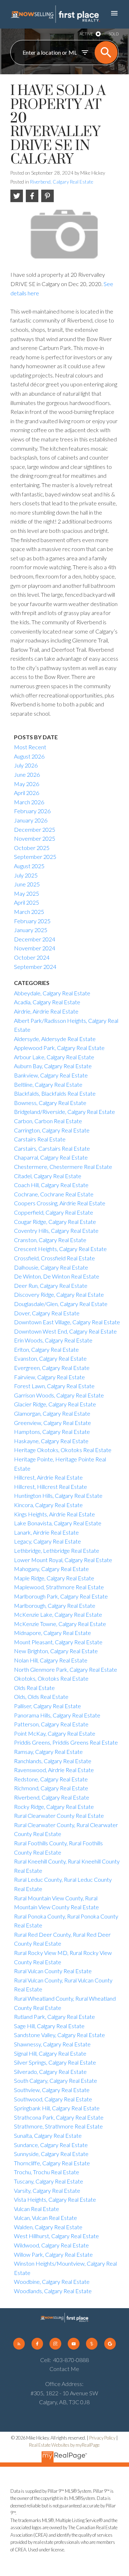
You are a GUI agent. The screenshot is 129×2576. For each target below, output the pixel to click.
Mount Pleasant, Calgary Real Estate (58, 1642)
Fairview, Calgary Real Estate (49, 1377)
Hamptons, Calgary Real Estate (52, 1432)
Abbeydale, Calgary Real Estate (52, 993)
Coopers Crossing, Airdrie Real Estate (60, 1203)
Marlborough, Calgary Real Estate (55, 1605)
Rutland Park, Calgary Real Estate (54, 2017)
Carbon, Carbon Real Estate (48, 1121)
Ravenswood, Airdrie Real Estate (54, 1770)
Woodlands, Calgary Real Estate (53, 2291)
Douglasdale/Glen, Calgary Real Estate (61, 1304)
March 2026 (29, 802)
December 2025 (35, 829)
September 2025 (35, 857)
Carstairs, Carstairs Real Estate (52, 1148)
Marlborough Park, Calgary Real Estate (61, 1596)
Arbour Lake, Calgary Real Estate (54, 1057)
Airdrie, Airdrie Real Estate (46, 1011)
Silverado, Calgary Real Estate (50, 2072)
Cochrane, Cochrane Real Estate (54, 1194)
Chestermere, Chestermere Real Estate (63, 1167)
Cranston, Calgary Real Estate (50, 1240)
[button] (19, 2344)
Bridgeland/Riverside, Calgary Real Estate (64, 1112)
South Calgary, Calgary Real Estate (56, 2080)
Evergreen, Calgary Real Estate (52, 1368)
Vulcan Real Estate (37, 2209)
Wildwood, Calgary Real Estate (51, 2245)
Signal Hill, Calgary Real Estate (50, 2053)
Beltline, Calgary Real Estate (48, 1084)
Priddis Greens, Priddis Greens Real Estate (66, 1742)
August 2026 (29, 756)
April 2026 (27, 793)
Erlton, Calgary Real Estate (46, 1349)
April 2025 (27, 902)
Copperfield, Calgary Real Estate (54, 1212)
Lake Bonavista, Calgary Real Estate (58, 1523)
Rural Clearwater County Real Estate (59, 1815)
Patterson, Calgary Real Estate (51, 1724)
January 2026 (31, 820)
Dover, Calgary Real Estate (47, 1313)
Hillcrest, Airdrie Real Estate (48, 1477)
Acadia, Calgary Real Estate (47, 1002)
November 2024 (35, 948)
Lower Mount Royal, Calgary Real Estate (63, 1560)
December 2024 (35, 939)
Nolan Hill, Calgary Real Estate (51, 1660)
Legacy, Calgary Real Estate (47, 1541)
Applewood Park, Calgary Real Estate (59, 1048)
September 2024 (35, 967)
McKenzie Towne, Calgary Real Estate (60, 1624)
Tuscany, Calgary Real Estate (49, 2181)
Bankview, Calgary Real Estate (51, 1075)
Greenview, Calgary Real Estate (52, 1423)
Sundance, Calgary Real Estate (51, 2145)
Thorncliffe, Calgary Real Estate (52, 2163)
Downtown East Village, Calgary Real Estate (67, 1322)
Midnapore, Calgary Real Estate (52, 1633)
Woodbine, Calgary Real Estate (52, 2282)
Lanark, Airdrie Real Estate (46, 1532)
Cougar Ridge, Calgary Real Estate (55, 1222)
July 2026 (26, 765)
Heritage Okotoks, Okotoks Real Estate (63, 1450)
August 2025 (29, 866)
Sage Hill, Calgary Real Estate (49, 2026)
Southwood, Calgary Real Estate (53, 2099)
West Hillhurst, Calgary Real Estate (56, 2236)
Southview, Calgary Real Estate (52, 2090)
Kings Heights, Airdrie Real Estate (54, 1514)
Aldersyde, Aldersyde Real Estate (55, 1039)
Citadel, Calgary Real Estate (48, 1176)
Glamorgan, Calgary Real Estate (52, 1413)
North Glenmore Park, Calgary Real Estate (66, 1669)
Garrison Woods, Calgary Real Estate (59, 1395)
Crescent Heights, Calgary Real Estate (60, 1249)
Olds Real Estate (34, 1688)
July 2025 (26, 875)
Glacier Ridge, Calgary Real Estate (55, 1404)
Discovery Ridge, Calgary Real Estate (59, 1294)
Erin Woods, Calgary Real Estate (53, 1340)
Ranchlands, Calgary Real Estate (53, 1761)
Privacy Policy (102, 2438)
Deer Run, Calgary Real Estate (51, 1286)
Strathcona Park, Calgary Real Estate (59, 2117)
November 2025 (35, 838)
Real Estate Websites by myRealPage (64, 2445)
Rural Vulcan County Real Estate (53, 1971)
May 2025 (27, 893)
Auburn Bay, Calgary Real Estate (53, 1066)
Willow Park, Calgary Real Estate (53, 2254)
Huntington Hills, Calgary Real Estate (58, 1495)
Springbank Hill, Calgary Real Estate (57, 2108)
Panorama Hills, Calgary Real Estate (57, 1715)
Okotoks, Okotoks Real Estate (51, 1678)
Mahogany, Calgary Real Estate (51, 1569)
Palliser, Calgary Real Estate (47, 1706)
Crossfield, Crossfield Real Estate (54, 1258)
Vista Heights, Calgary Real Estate (55, 2199)
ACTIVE (86, 34)
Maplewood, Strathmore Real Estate (59, 1587)
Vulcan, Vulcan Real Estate (46, 2218)
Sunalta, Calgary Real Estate (48, 2135)
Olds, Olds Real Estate (41, 1697)
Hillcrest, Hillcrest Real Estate (51, 1487)
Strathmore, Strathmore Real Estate (58, 2126)
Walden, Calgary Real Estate (48, 2227)
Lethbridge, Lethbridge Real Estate (57, 1550)
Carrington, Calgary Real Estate (52, 1130)
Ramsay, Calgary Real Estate (48, 1752)
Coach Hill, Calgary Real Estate (51, 1185)
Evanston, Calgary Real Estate (50, 1358)
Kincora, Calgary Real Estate (48, 1505)
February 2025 (32, 921)
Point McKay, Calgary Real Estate (55, 1733)
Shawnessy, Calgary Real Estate (52, 2044)
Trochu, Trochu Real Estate (47, 2172)
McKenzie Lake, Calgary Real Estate (58, 1614)
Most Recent (30, 747)
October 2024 (32, 957)
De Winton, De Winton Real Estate (57, 1276)
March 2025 (29, 912)
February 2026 (32, 811)
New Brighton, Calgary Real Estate (56, 1651)
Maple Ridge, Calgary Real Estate (54, 1578)
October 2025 (32, 848)
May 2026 (27, 784)
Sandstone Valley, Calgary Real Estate (59, 2035)
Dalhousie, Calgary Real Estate (51, 1267)
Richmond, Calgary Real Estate (51, 1788)
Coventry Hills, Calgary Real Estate (56, 1231)
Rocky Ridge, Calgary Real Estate (54, 1807)
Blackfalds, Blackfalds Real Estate (55, 1093)
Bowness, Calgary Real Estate (50, 1103)
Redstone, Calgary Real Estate (51, 1779)
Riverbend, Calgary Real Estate (62, 182)
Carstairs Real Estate (40, 1139)
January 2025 (31, 930)
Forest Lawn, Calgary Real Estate (54, 1386)
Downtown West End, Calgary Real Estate (65, 1331)
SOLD (114, 34)
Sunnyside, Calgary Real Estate (51, 2154)
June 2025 (27, 884)
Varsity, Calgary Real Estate (47, 2190)
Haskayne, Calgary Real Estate (51, 1441)
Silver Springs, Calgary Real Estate (55, 2062)
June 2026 (27, 774)
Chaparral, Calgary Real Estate (51, 1157)
